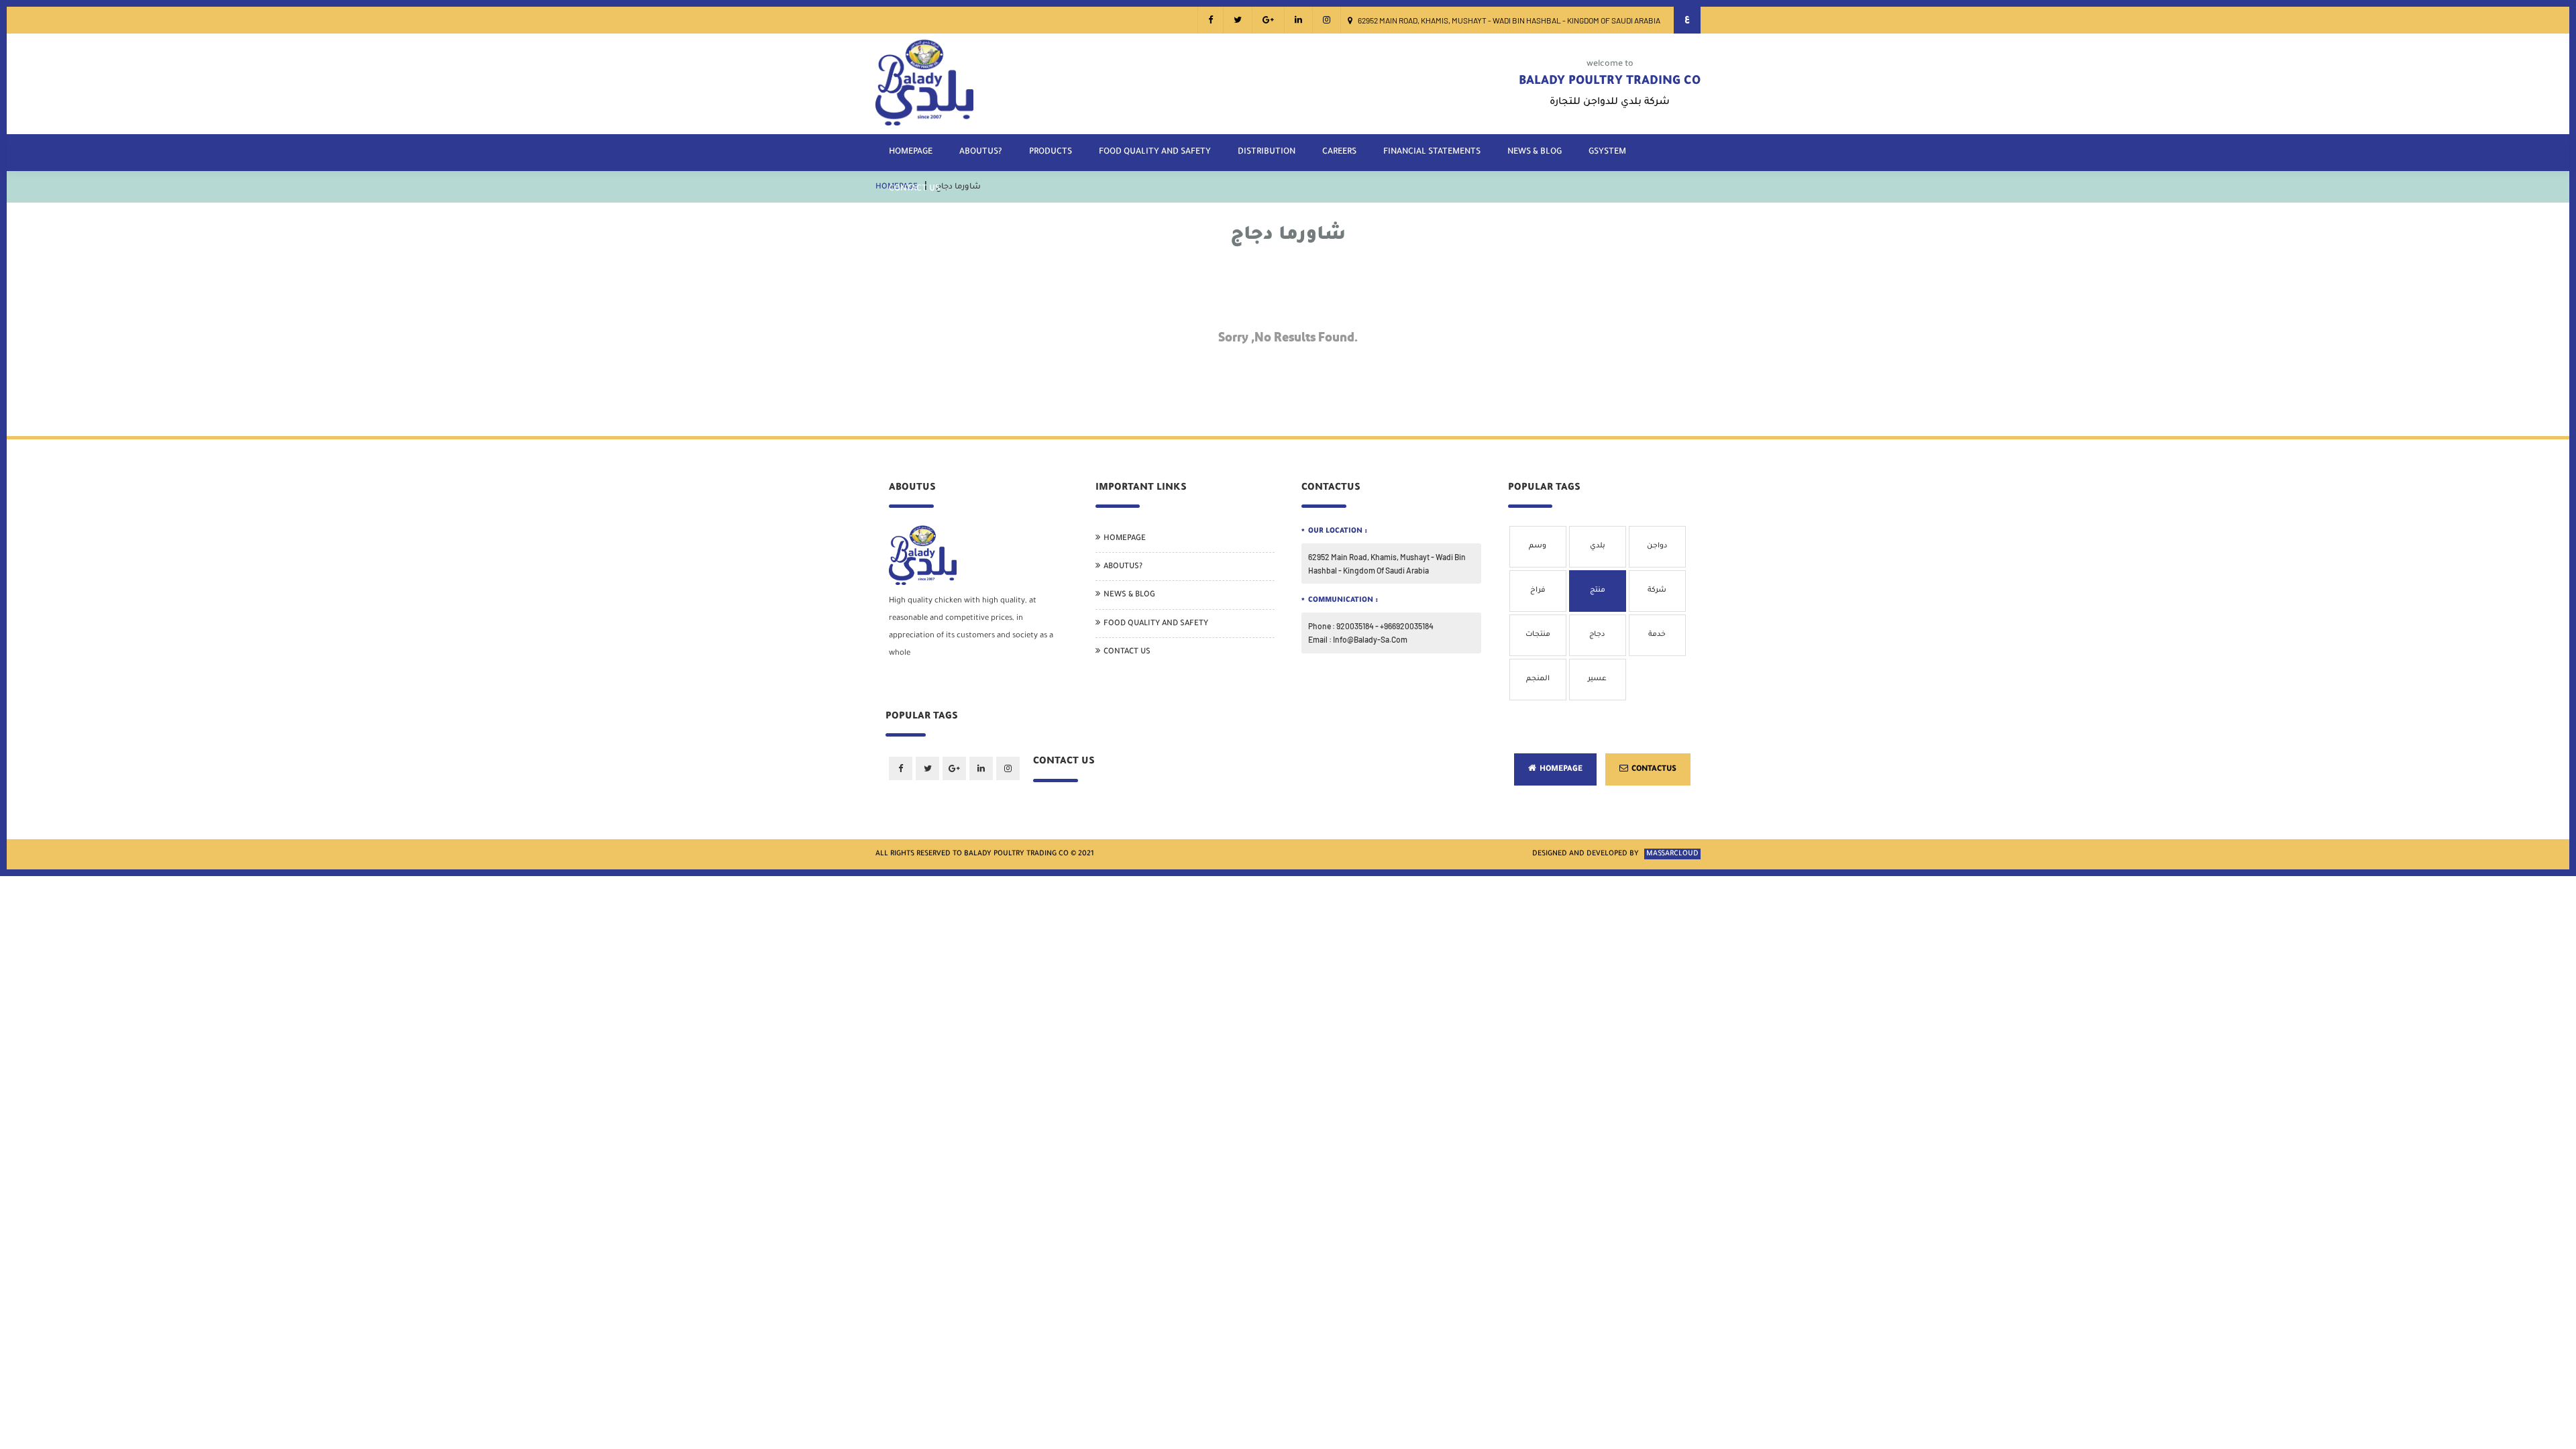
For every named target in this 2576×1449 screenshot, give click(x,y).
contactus (1654, 770)
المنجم (1538, 679)
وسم (1538, 546)
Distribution (1267, 152)
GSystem (1607, 152)
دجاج (1597, 635)
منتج (1598, 590)
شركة (1657, 590)
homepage (911, 152)
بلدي (1598, 546)
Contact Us (914, 189)
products (1051, 152)
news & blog (1535, 152)
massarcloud (1672, 854)
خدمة (1657, 635)
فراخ (1538, 590)
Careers (1339, 152)
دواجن (1657, 546)
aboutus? (981, 152)
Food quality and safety (1155, 152)
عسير (1597, 679)
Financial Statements (1432, 152)
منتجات (1538, 635)
